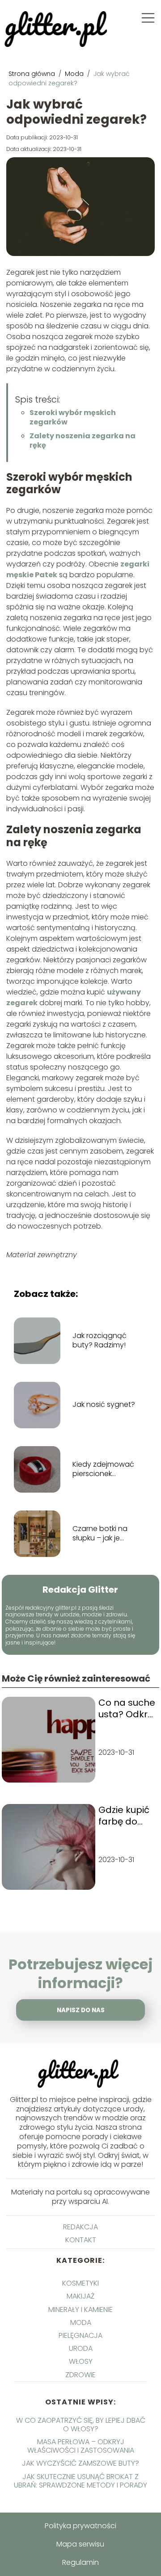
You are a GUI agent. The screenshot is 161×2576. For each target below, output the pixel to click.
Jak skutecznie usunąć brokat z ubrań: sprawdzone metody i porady (80, 2481)
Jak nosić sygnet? (104, 1405)
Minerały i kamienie (80, 2310)
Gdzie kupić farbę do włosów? (124, 1816)
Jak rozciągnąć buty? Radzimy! (100, 1341)
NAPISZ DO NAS (81, 2010)
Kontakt (81, 2240)
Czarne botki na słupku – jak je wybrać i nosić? (100, 1534)
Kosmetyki (80, 2283)
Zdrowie (80, 2375)
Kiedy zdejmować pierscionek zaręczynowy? (103, 1469)
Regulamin (80, 2562)
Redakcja (80, 2227)
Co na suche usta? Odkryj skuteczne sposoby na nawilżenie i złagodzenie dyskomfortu (127, 1708)
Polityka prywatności (80, 2526)
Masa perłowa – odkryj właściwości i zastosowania (81, 2446)
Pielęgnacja (80, 2335)
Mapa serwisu (80, 2544)
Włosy (81, 2361)
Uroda (81, 2348)
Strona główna (33, 74)
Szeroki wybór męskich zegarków (73, 417)
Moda (75, 74)
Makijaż (80, 2296)
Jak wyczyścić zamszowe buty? (80, 2463)
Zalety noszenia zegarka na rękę (83, 441)
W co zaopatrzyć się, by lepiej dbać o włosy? (81, 2425)
